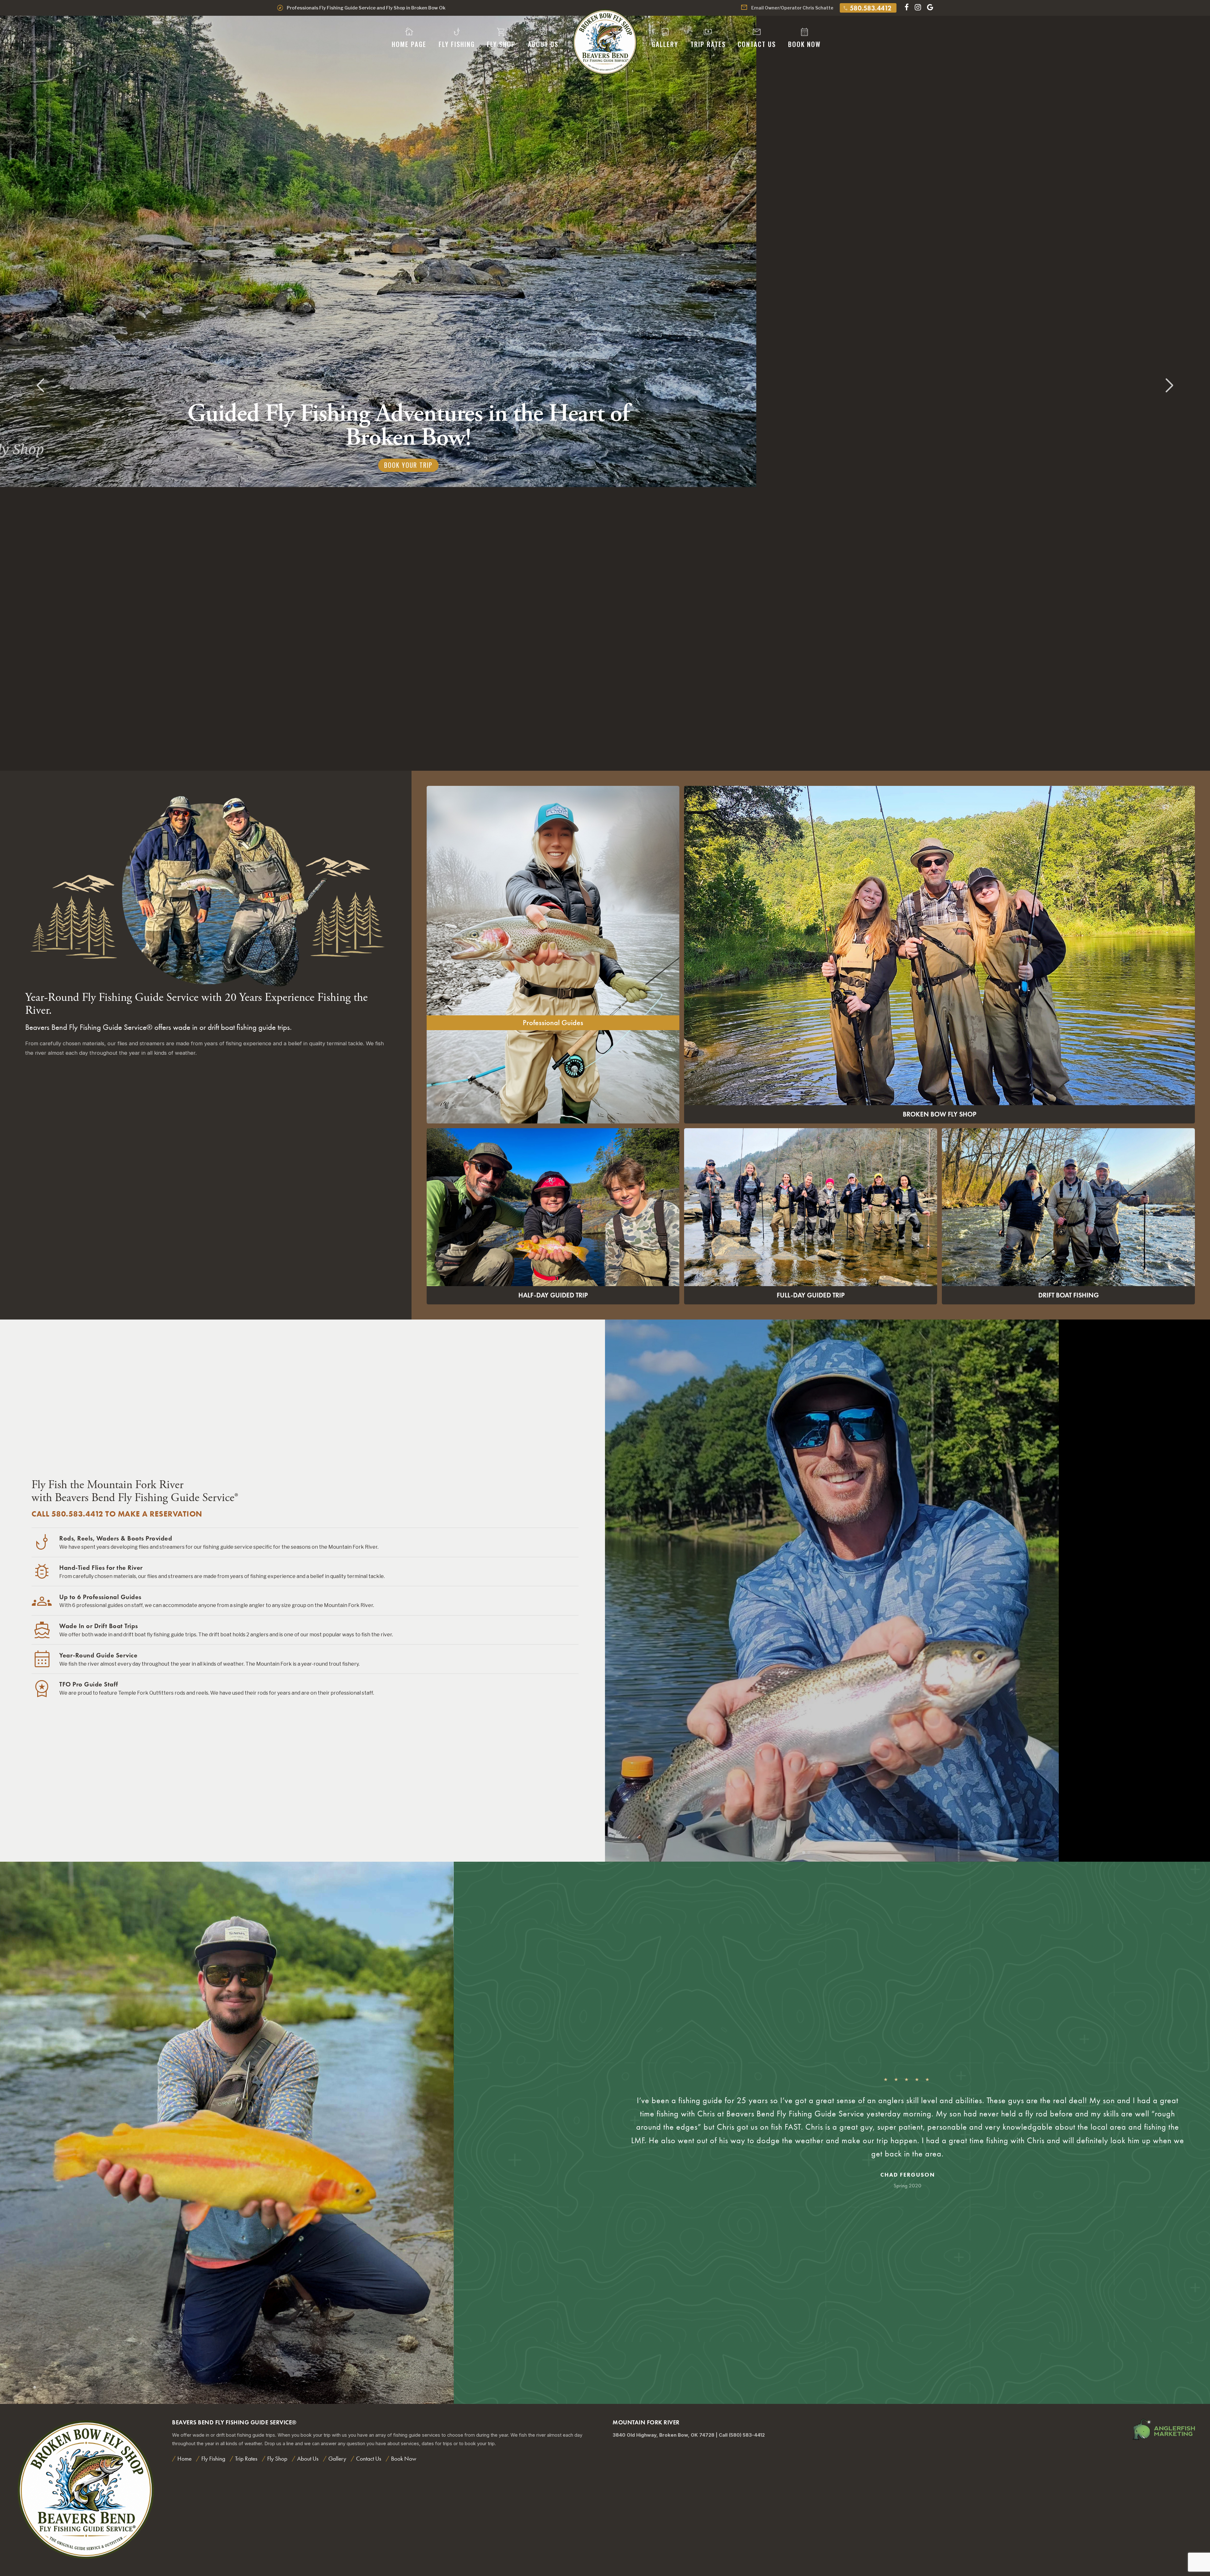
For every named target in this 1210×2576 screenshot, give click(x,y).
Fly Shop (501, 38)
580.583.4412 (867, 8)
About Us (543, 38)
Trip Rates (708, 38)
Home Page (409, 38)
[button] (1170, 386)
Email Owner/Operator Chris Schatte (787, 8)
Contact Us (757, 38)
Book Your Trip (408, 701)
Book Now (804, 38)
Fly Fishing (457, 38)
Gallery (665, 38)
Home (184, 2459)
